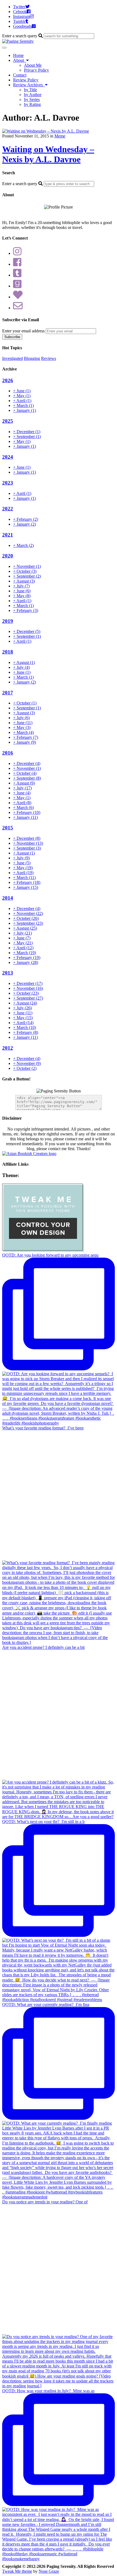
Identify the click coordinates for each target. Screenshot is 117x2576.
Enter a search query (20, 36)
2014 (8, 898)
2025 (8, 421)
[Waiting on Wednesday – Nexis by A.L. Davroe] (46, 131)
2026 (8, 380)
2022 (8, 509)
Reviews (49, 358)
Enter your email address (23, 331)
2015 (8, 828)
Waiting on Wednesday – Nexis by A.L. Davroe (48, 154)
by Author (33, 95)
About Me (33, 65)
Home (18, 55)
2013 (8, 973)
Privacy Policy (36, 70)
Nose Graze (49, 2571)
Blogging (32, 358)
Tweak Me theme (17, 2571)
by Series (32, 99)
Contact (20, 75)
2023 (8, 483)
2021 (8, 535)
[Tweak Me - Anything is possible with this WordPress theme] (43, 1250)
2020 (8, 556)
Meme (60, 136)
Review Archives (29, 85)
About (20, 60)
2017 (8, 693)
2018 (8, 652)
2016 (8, 753)
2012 (8, 1048)
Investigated (13, 358)
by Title (30, 90)
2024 (8, 457)
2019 (8, 621)
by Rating (32, 104)
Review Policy (26, 80)
